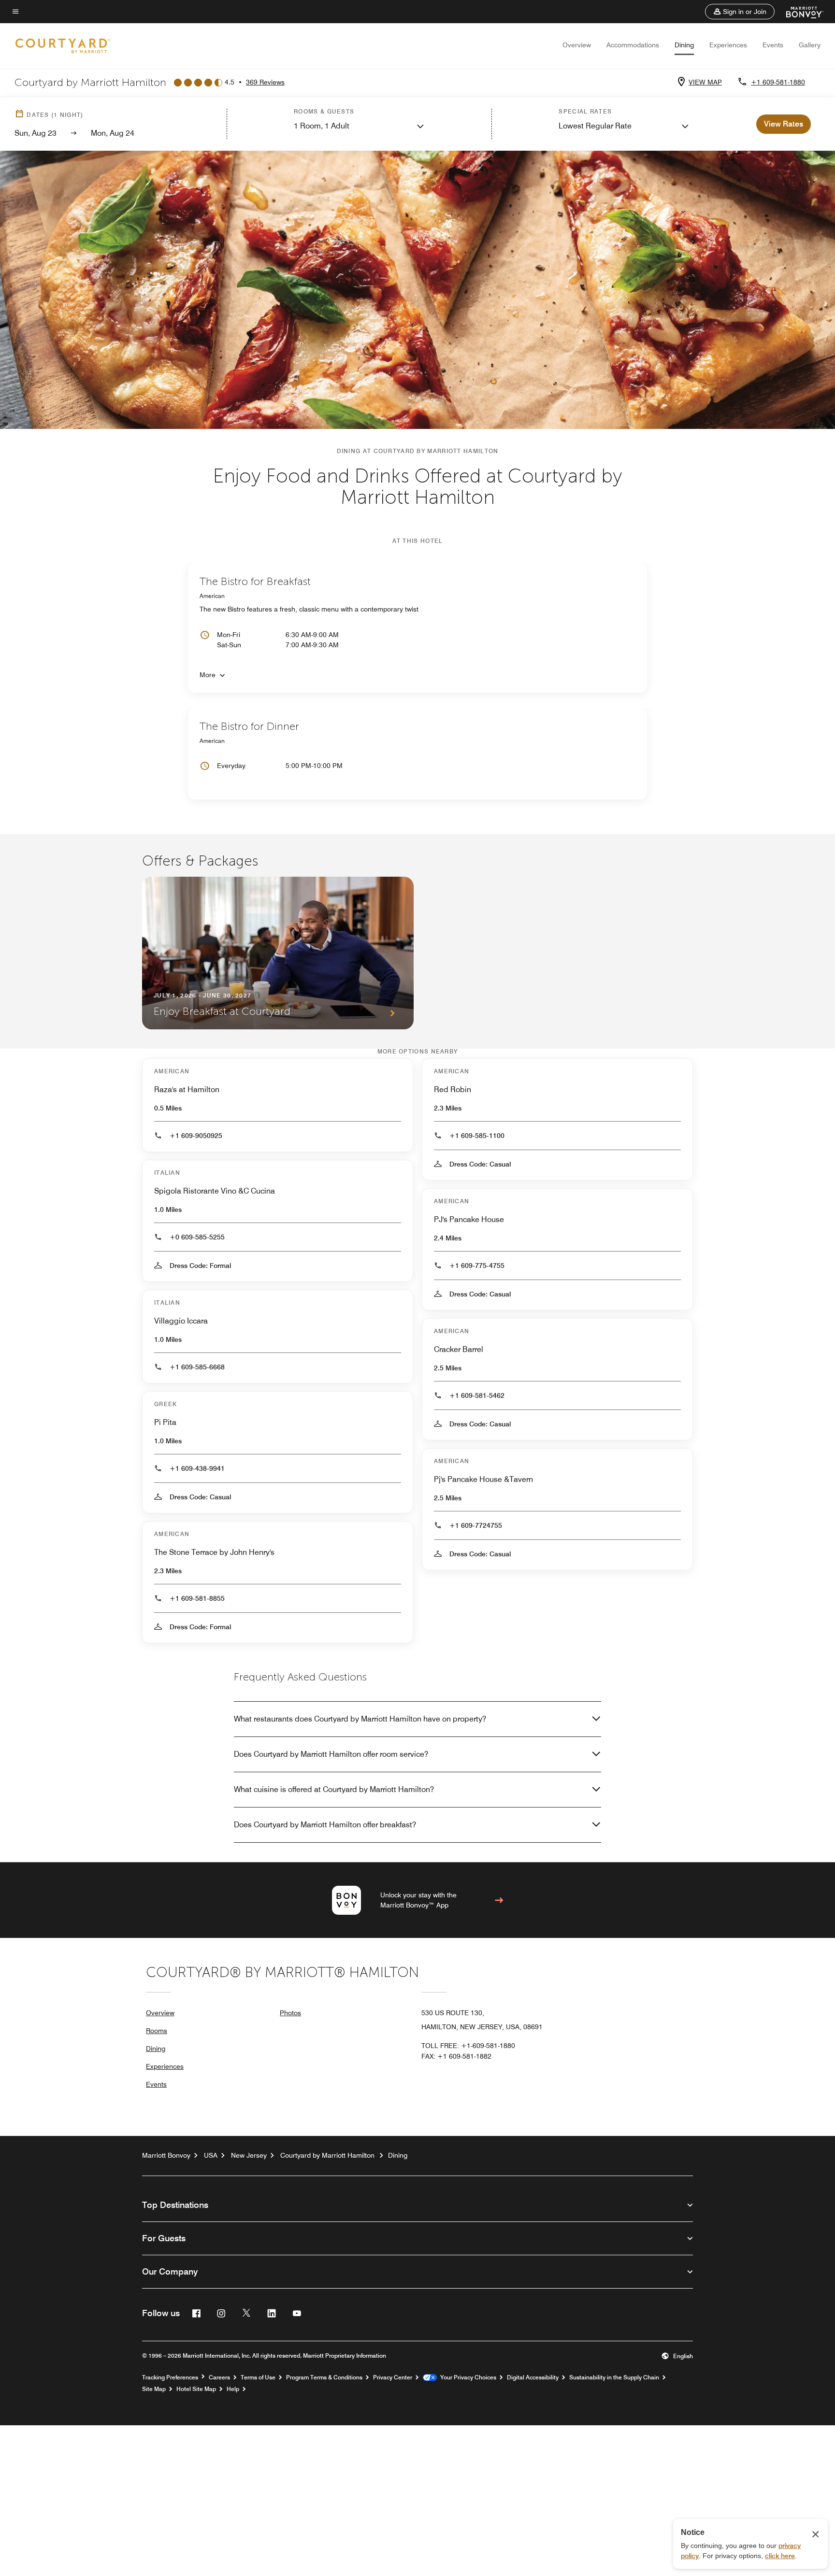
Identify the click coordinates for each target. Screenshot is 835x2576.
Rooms (157, 2031)
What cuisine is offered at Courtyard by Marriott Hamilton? (334, 1789)
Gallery (810, 45)
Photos (290, 2013)
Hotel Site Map (196, 2389)
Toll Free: (468, 2046)
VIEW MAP (705, 82)
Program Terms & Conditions (324, 2377)
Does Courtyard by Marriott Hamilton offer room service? (331, 1754)
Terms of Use (258, 2377)
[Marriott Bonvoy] (799, 12)
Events (773, 45)
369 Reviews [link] (265, 82)
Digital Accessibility (533, 2377)
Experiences (728, 45)
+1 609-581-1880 (778, 82)
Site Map (154, 2389)
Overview (577, 45)
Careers (219, 2377)
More (208, 675)
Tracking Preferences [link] (170, 2377)
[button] (740, 12)
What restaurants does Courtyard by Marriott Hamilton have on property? (360, 1719)
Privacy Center (393, 2377)
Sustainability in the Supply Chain (614, 2377)
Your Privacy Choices (467, 2377)
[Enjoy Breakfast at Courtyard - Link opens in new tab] (278, 953)
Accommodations (633, 45)
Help (233, 2389)
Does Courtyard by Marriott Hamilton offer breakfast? (325, 1825)
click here (780, 2556)
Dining (684, 45)
